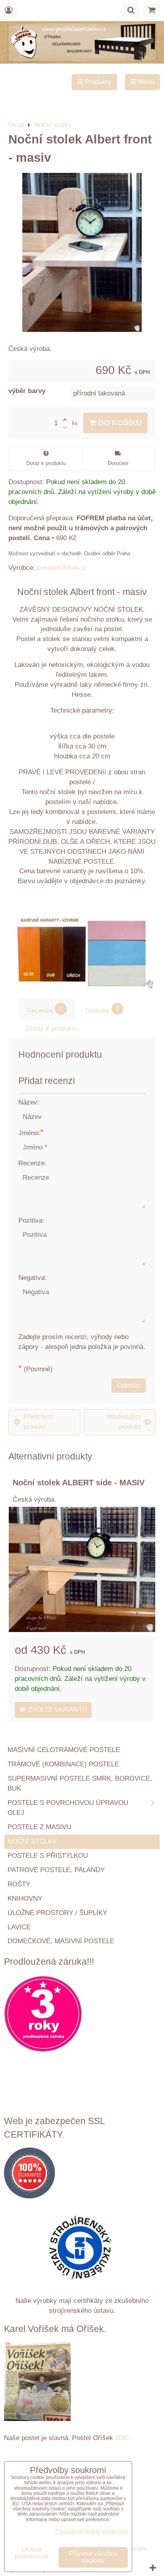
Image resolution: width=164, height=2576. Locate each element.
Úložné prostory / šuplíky (57, 1913)
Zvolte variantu (56, 1710)
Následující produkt (124, 1422)
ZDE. (122, 2438)
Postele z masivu (39, 1827)
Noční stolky (32, 1841)
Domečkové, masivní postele (61, 1941)
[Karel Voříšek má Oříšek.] (37, 2383)
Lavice (19, 1927)
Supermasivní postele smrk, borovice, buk (80, 1783)
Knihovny (25, 1899)
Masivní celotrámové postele (64, 1750)
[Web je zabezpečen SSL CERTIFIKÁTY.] (82, 2175)
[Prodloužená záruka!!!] (82, 2016)
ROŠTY (19, 1884)
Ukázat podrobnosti (31, 2553)
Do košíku (119, 423)
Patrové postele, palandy (56, 1870)
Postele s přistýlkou (48, 1856)
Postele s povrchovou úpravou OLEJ (68, 1808)
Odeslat (129, 1385)
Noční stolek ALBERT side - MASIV (79, 1483)
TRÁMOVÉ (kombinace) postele (63, 1764)
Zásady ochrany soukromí (91, 2532)
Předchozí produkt (39, 1422)
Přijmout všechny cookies (93, 2557)
